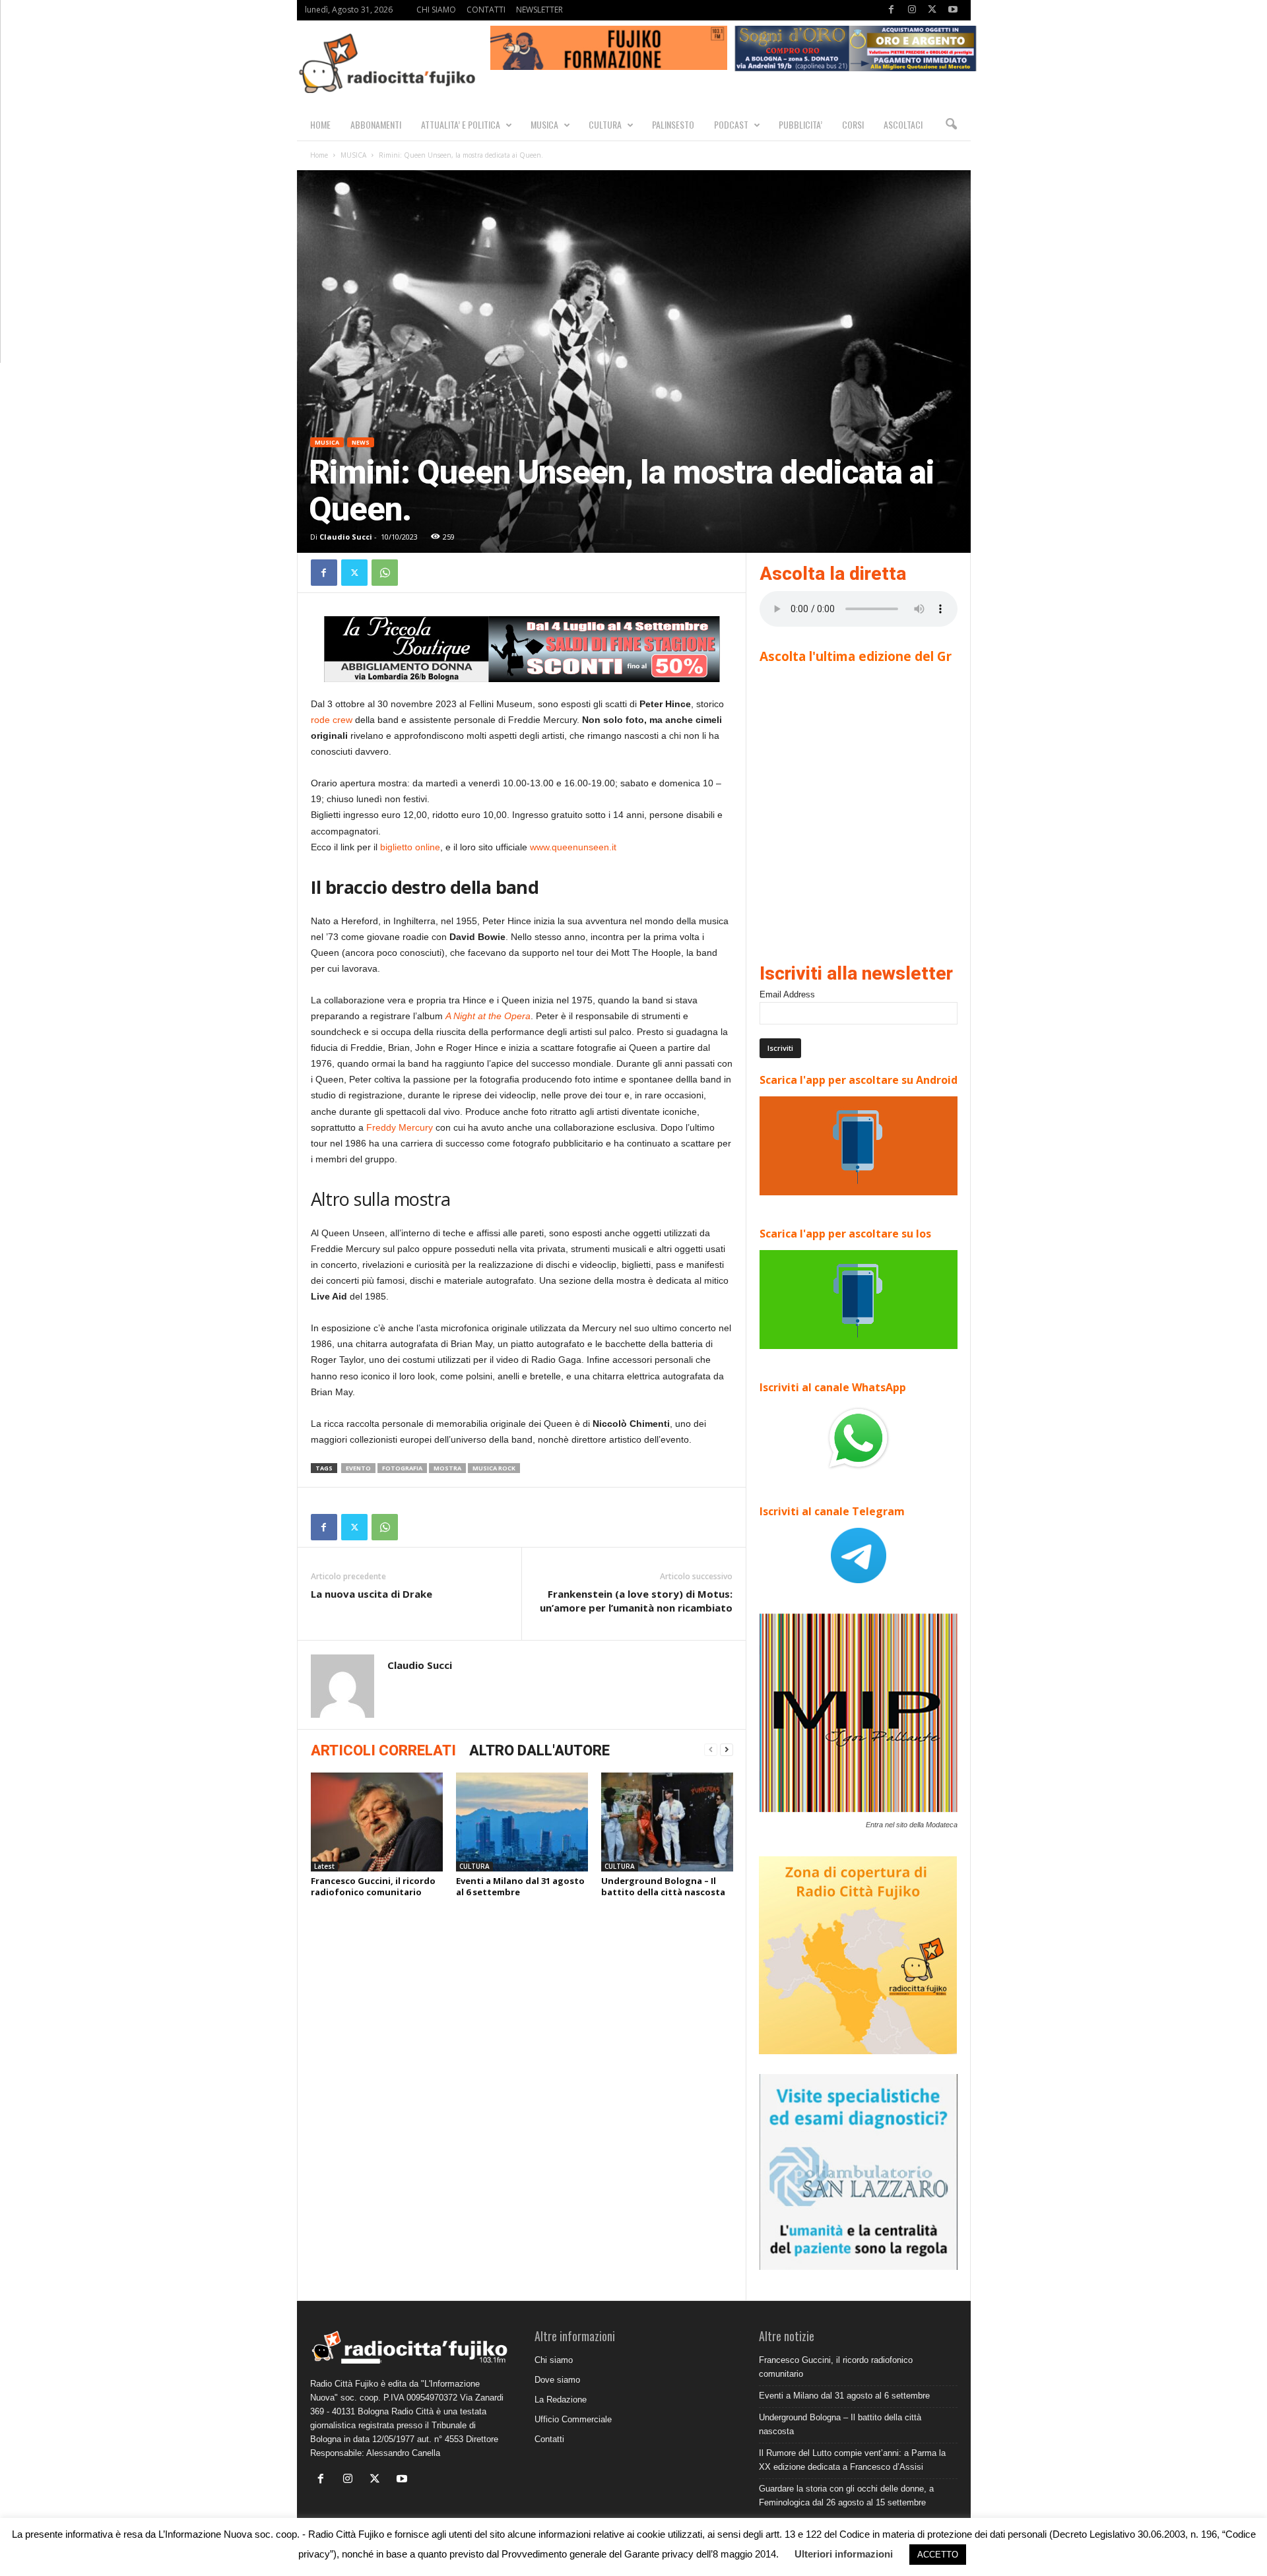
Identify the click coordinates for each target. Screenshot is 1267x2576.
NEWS (361, 442)
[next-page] (727, 1750)
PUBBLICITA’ (800, 124)
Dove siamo (557, 2380)
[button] (951, 125)
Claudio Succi (346, 537)
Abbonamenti (376, 124)
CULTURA (605, 124)
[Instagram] (912, 10)
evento (358, 1468)
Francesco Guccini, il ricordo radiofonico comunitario (373, 1886)
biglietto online (410, 847)
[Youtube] (953, 10)
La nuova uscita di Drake (372, 1594)
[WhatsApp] (385, 573)
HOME (320, 124)
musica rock (494, 1468)
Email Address (787, 994)
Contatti (549, 2439)
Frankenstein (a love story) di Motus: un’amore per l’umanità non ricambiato (636, 1601)
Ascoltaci (903, 124)
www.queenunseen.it (573, 847)
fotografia (402, 1468)
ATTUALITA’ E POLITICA (461, 124)
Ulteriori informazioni (844, 2554)
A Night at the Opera (488, 1016)
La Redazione (561, 2400)
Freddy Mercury (400, 1127)
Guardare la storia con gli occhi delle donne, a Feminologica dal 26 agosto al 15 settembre (846, 2496)
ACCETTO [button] (938, 2555)
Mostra (447, 1468)
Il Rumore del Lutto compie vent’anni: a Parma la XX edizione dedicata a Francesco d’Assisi (852, 2460)
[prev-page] (711, 1750)
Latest (324, 1866)
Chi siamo (554, 2360)
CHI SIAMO (436, 10)
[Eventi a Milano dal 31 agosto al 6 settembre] (522, 1822)
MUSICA (544, 124)
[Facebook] (892, 10)
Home (319, 155)
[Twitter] (932, 10)
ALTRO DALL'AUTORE (539, 1750)
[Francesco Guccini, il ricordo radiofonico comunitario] (377, 1822)
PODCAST (731, 124)
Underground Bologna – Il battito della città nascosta (663, 1886)
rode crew (332, 720)
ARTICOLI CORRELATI (383, 1750)
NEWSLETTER (539, 10)
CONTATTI (486, 10)
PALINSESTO (673, 124)
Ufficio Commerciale (573, 2419)
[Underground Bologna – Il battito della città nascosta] (667, 1822)
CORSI (853, 124)
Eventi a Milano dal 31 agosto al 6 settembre (520, 1886)
